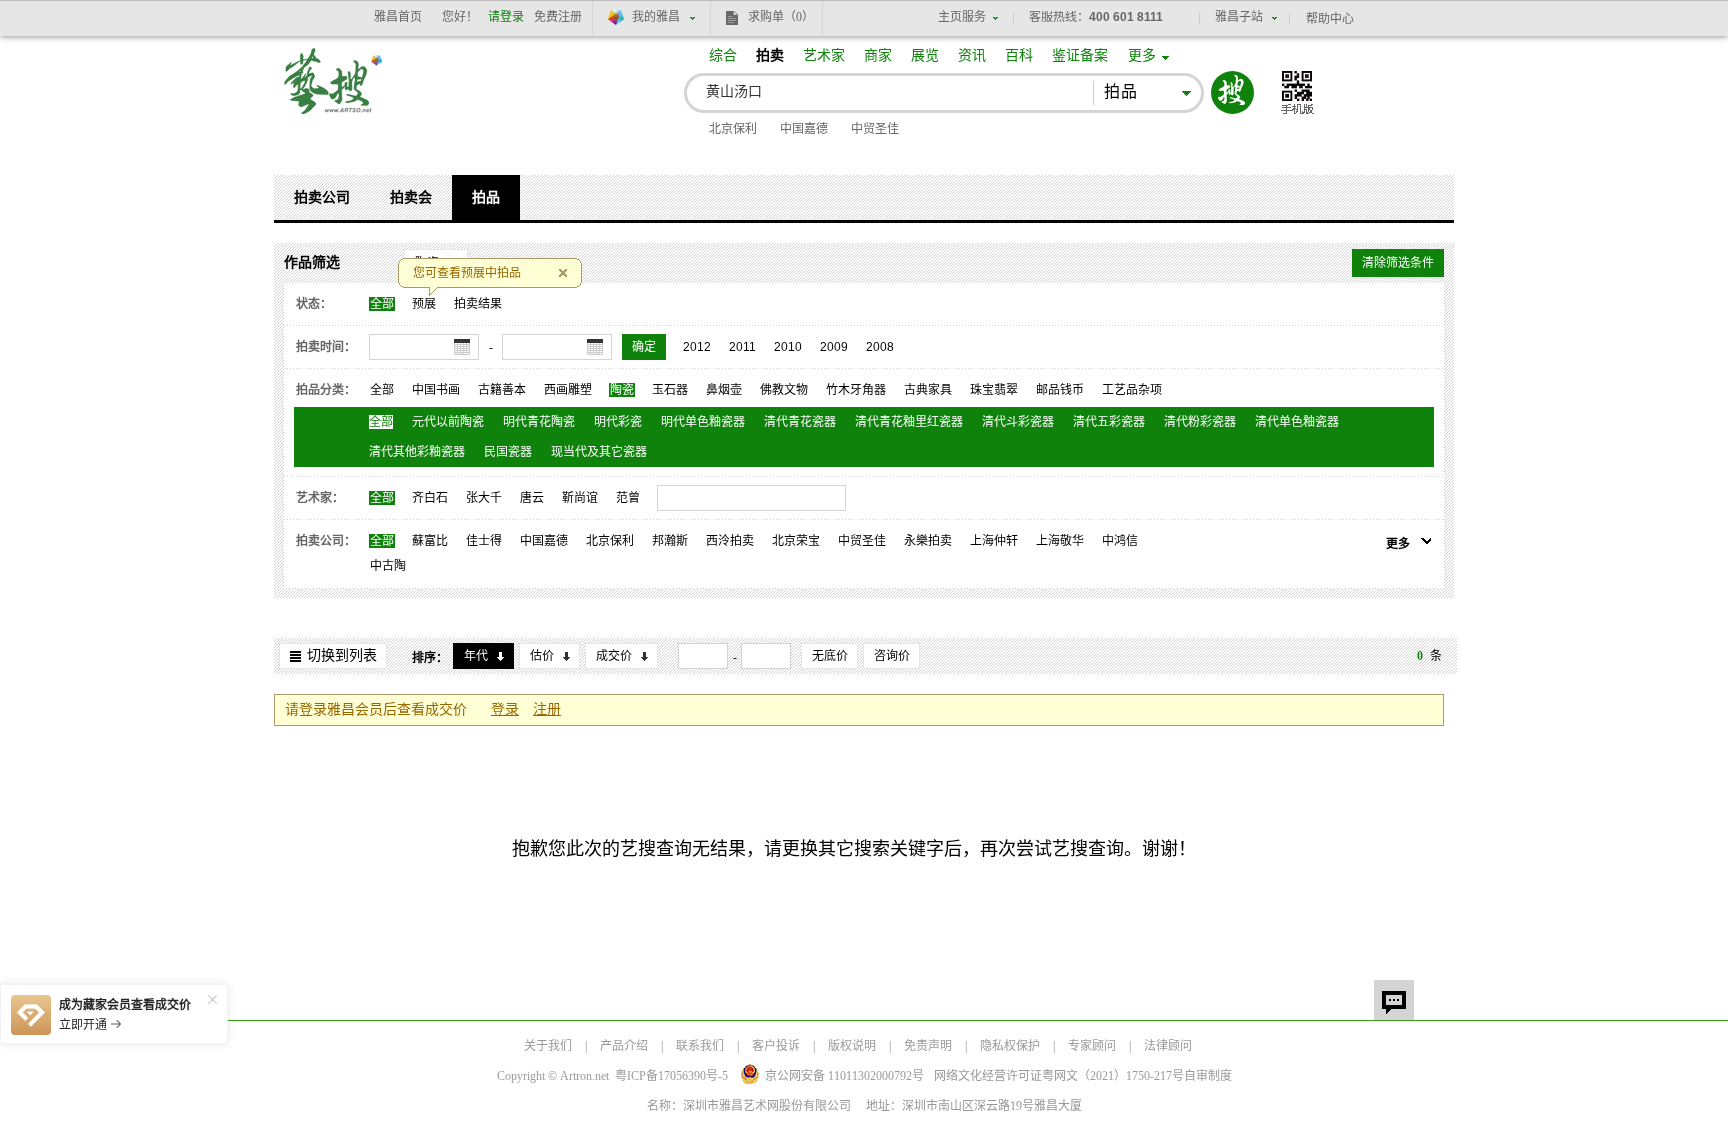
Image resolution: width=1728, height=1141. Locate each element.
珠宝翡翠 (994, 390)
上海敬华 (1060, 541)
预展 (424, 304)
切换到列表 (342, 655)
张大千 (484, 498)
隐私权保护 (1010, 1046)
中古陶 (388, 566)
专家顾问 (1092, 1046)
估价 (542, 656)
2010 (788, 347)
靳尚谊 (580, 498)
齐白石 (430, 498)
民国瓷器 (508, 452)
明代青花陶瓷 (539, 422)
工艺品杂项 (1132, 390)
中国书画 (436, 390)
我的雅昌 (656, 17)
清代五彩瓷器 (1109, 422)
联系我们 (700, 1046)
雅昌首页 (398, 17)
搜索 (1232, 92)
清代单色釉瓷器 (1297, 422)
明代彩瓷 (618, 422)
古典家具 (928, 390)
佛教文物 (784, 390)
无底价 (830, 656)
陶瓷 (622, 390)
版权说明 (852, 1046)
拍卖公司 (322, 197)
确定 (644, 347)
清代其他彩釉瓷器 (417, 452)
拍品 (486, 197)
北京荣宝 (796, 541)
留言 (1394, 1000)
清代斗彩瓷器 (1018, 422)
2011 (742, 347)
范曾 (628, 498)
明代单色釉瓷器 (703, 422)
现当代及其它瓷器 (599, 452)
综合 (723, 55)
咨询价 (892, 656)
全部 (382, 304)
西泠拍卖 (730, 541)
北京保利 (733, 129)
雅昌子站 (1239, 17)
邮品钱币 (1060, 390)
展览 (925, 55)
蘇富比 (430, 541)
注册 (547, 709)
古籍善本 (502, 390)
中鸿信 (1120, 541)
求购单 (781, 17)
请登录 (506, 17)
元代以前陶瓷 (448, 422)
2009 (834, 347)
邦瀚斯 (670, 541)
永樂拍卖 (928, 541)
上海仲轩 (994, 541)
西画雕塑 (568, 390)
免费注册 (558, 17)
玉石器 (670, 390)
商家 (878, 55)
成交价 (614, 656)
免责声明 (928, 1046)
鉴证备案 (1080, 55)
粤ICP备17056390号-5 (671, 1076)
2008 (880, 347)
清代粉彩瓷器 (1200, 422)
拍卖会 (411, 197)
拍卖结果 (478, 304)
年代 (476, 656)
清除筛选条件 (1398, 263)
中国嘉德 (804, 129)
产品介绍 (624, 1046)
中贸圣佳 (875, 129)
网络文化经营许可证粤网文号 (1059, 1076)
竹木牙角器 (856, 390)
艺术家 (824, 55)
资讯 (972, 55)
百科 (1019, 55)
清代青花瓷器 (800, 422)
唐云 (532, 498)
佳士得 (484, 541)
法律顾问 (1168, 1046)
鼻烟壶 (724, 390)
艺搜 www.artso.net (334, 93)
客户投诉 (776, 1046)
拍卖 (770, 55)
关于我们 (548, 1046)
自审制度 (1208, 1076)
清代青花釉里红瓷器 (909, 422)
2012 (697, 347)
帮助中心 (1330, 19)
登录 (505, 709)
